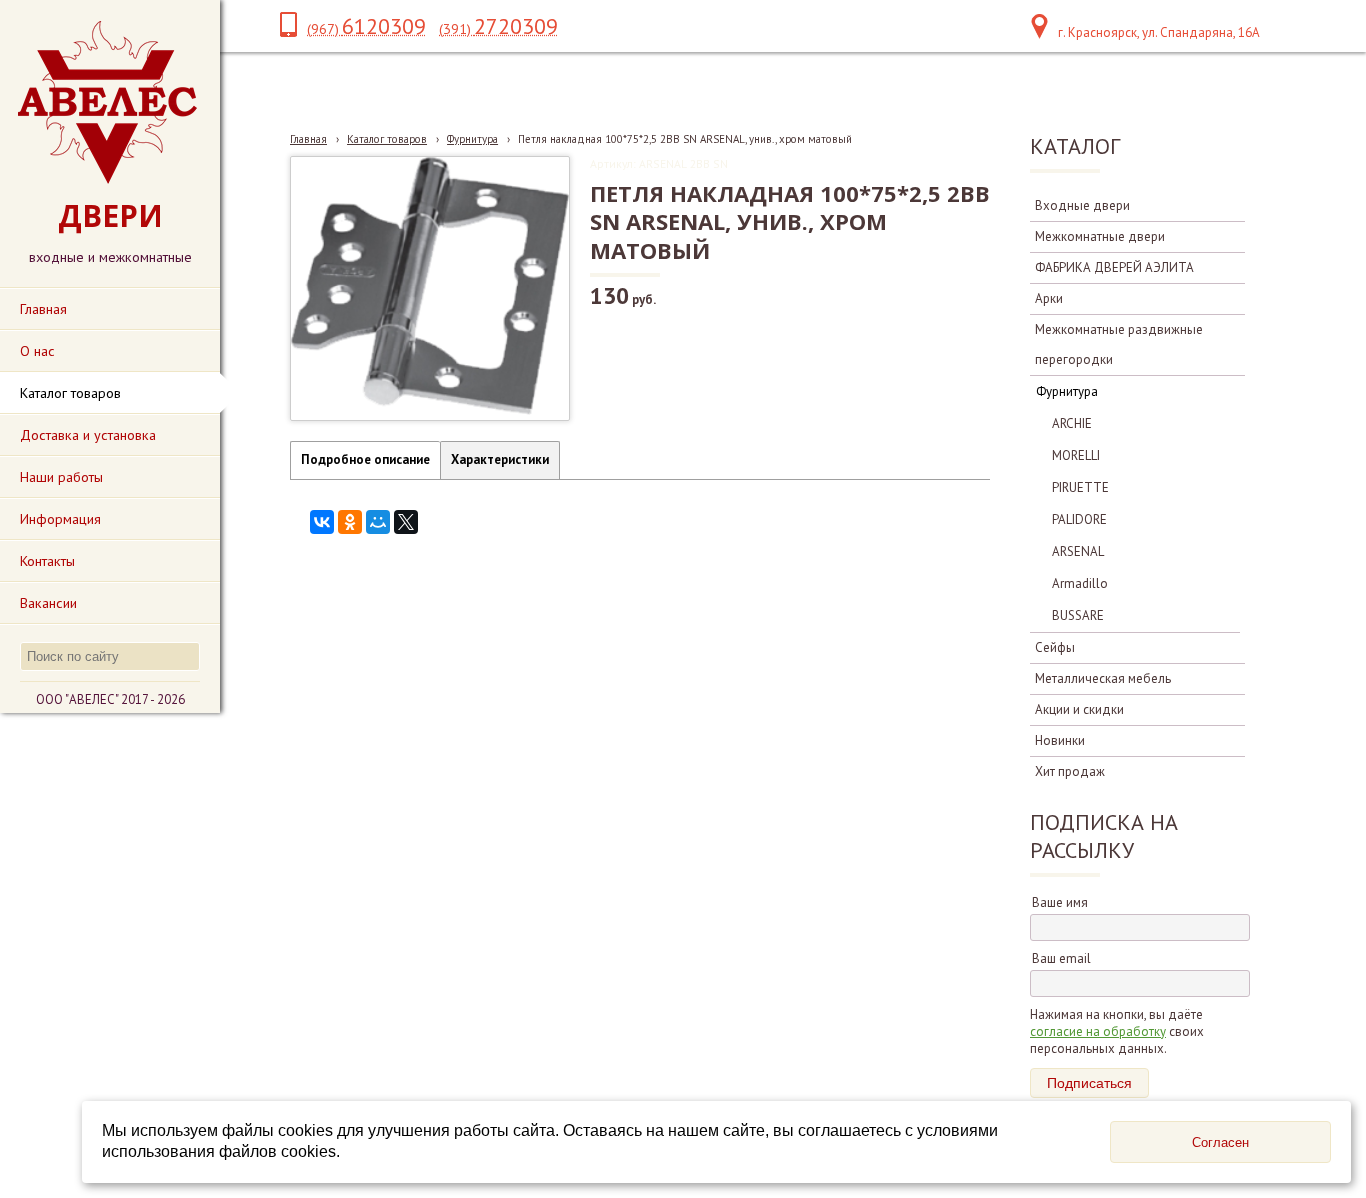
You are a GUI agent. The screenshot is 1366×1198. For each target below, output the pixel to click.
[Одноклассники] (350, 522)
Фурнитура (472, 139)
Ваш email (1061, 958)
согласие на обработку (1098, 1031)
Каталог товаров (387, 139)
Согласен (1220, 1142)
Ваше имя (1060, 902)
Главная (308, 139)
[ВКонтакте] (322, 522)
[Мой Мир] (378, 522)
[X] (406, 522)
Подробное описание (365, 459)
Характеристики (500, 459)
